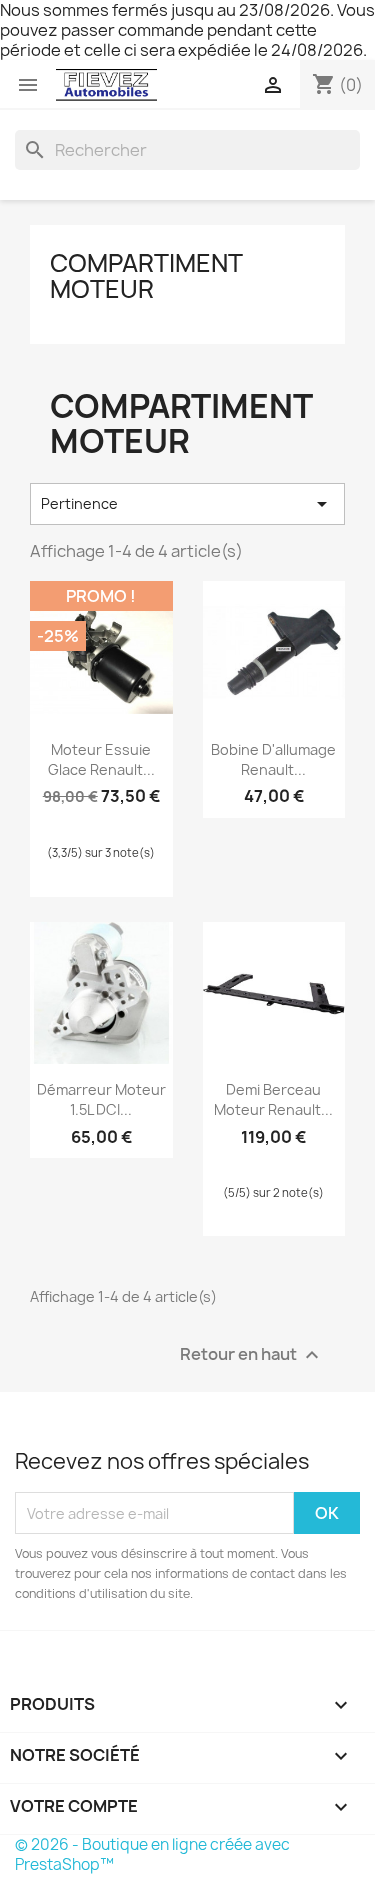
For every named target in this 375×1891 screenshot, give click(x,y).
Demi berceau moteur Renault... (273, 1099)
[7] (118, 819)
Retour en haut (252, 1355)
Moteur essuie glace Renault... (101, 759)
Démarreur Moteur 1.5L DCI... (101, 1099)
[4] (291, 1159)
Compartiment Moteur (146, 276)
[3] (74, 819)
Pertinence (187, 504)
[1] (52, 819)
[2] (257, 1159)
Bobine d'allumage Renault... (273, 759)
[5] (96, 819)
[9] (140, 819)
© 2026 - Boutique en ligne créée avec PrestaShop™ (152, 1854)
